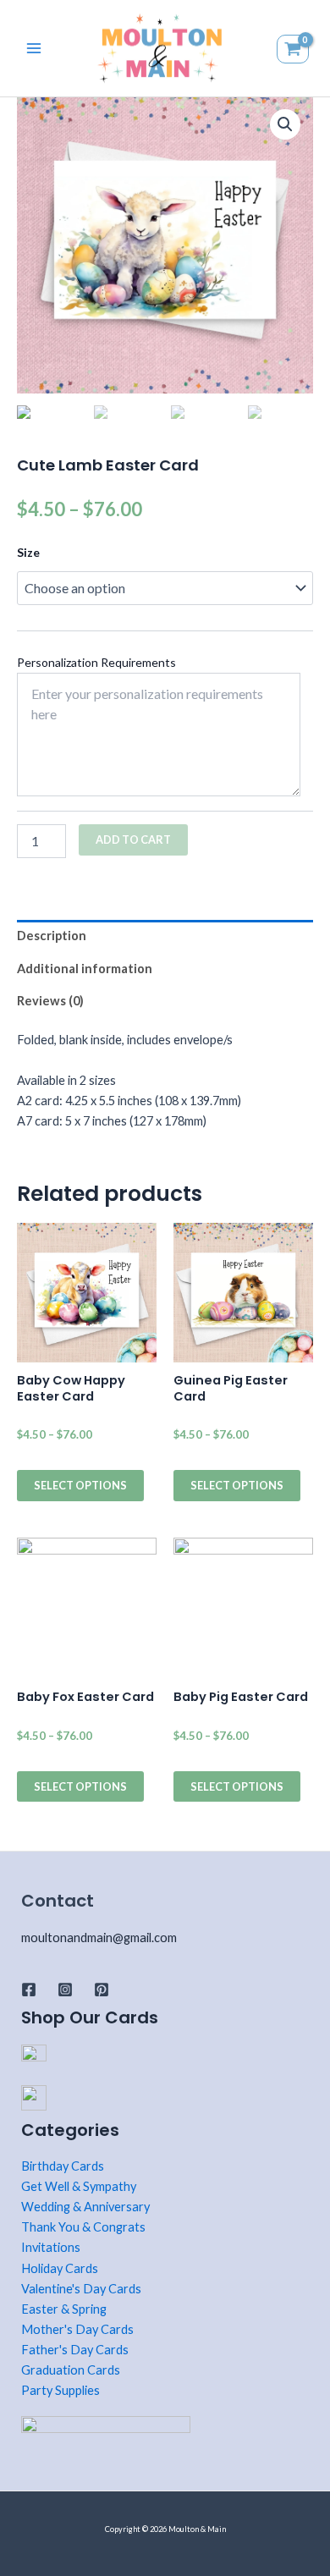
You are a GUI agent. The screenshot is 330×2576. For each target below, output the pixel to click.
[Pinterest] (102, 1990)
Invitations (51, 2247)
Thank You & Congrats (83, 2227)
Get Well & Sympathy (79, 2186)
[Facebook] (29, 1990)
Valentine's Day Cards (81, 2289)
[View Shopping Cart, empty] (295, 48)
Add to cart (133, 839)
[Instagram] (65, 1990)
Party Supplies (60, 2390)
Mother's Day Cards (77, 2329)
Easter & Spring (64, 2309)
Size (28, 552)
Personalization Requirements (96, 662)
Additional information (85, 969)
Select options (80, 1485)
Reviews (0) (50, 1001)
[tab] (165, 936)
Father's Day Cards (75, 2350)
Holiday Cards (60, 2268)
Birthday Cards (63, 2166)
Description (52, 936)
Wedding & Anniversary (85, 2207)
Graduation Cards (71, 2370)
